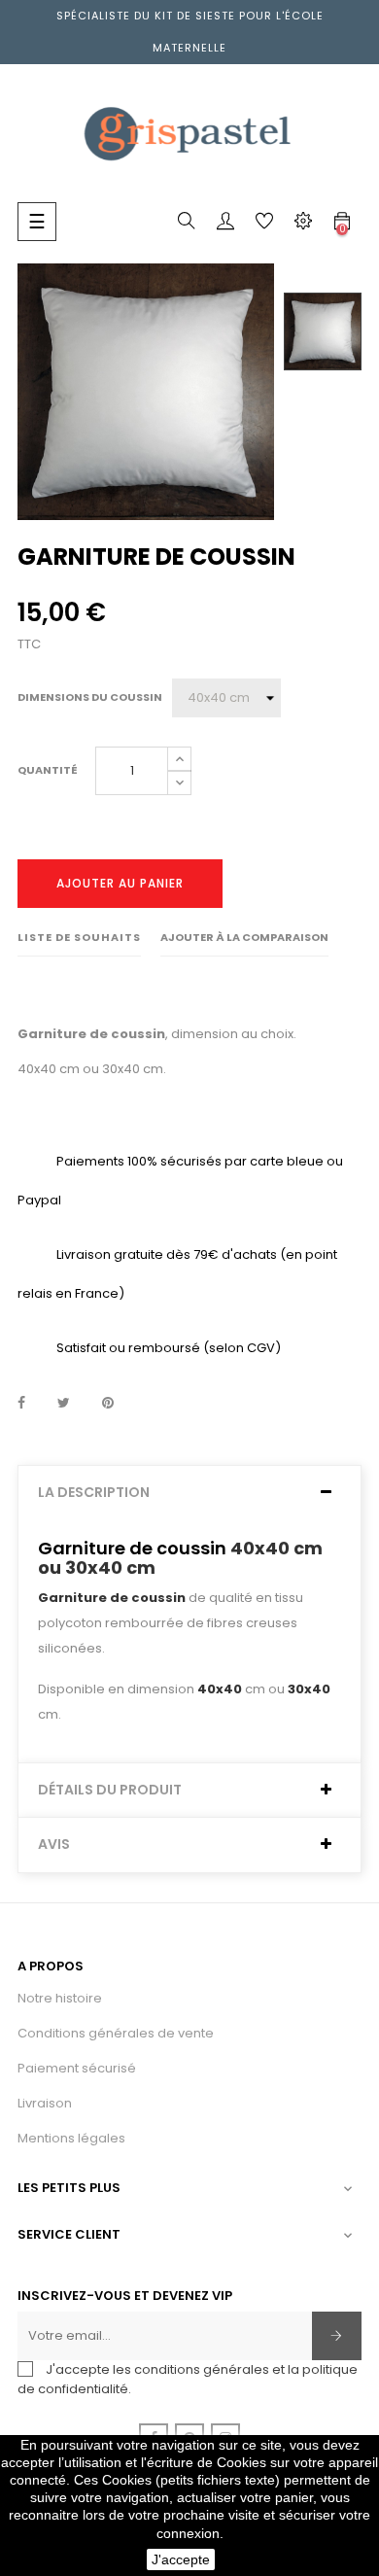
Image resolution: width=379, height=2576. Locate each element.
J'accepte (181, 2559)
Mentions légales (71, 2138)
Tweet (64, 1404)
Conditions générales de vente (116, 2033)
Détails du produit (110, 1790)
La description (94, 1493)
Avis (54, 1845)
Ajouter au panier (120, 883)
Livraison (45, 2103)
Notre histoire (60, 1998)
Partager (21, 1404)
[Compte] (225, 225)
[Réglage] (303, 225)
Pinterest (108, 1404)
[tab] (189, 1493)
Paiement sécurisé (77, 2068)
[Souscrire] (337, 2336)
